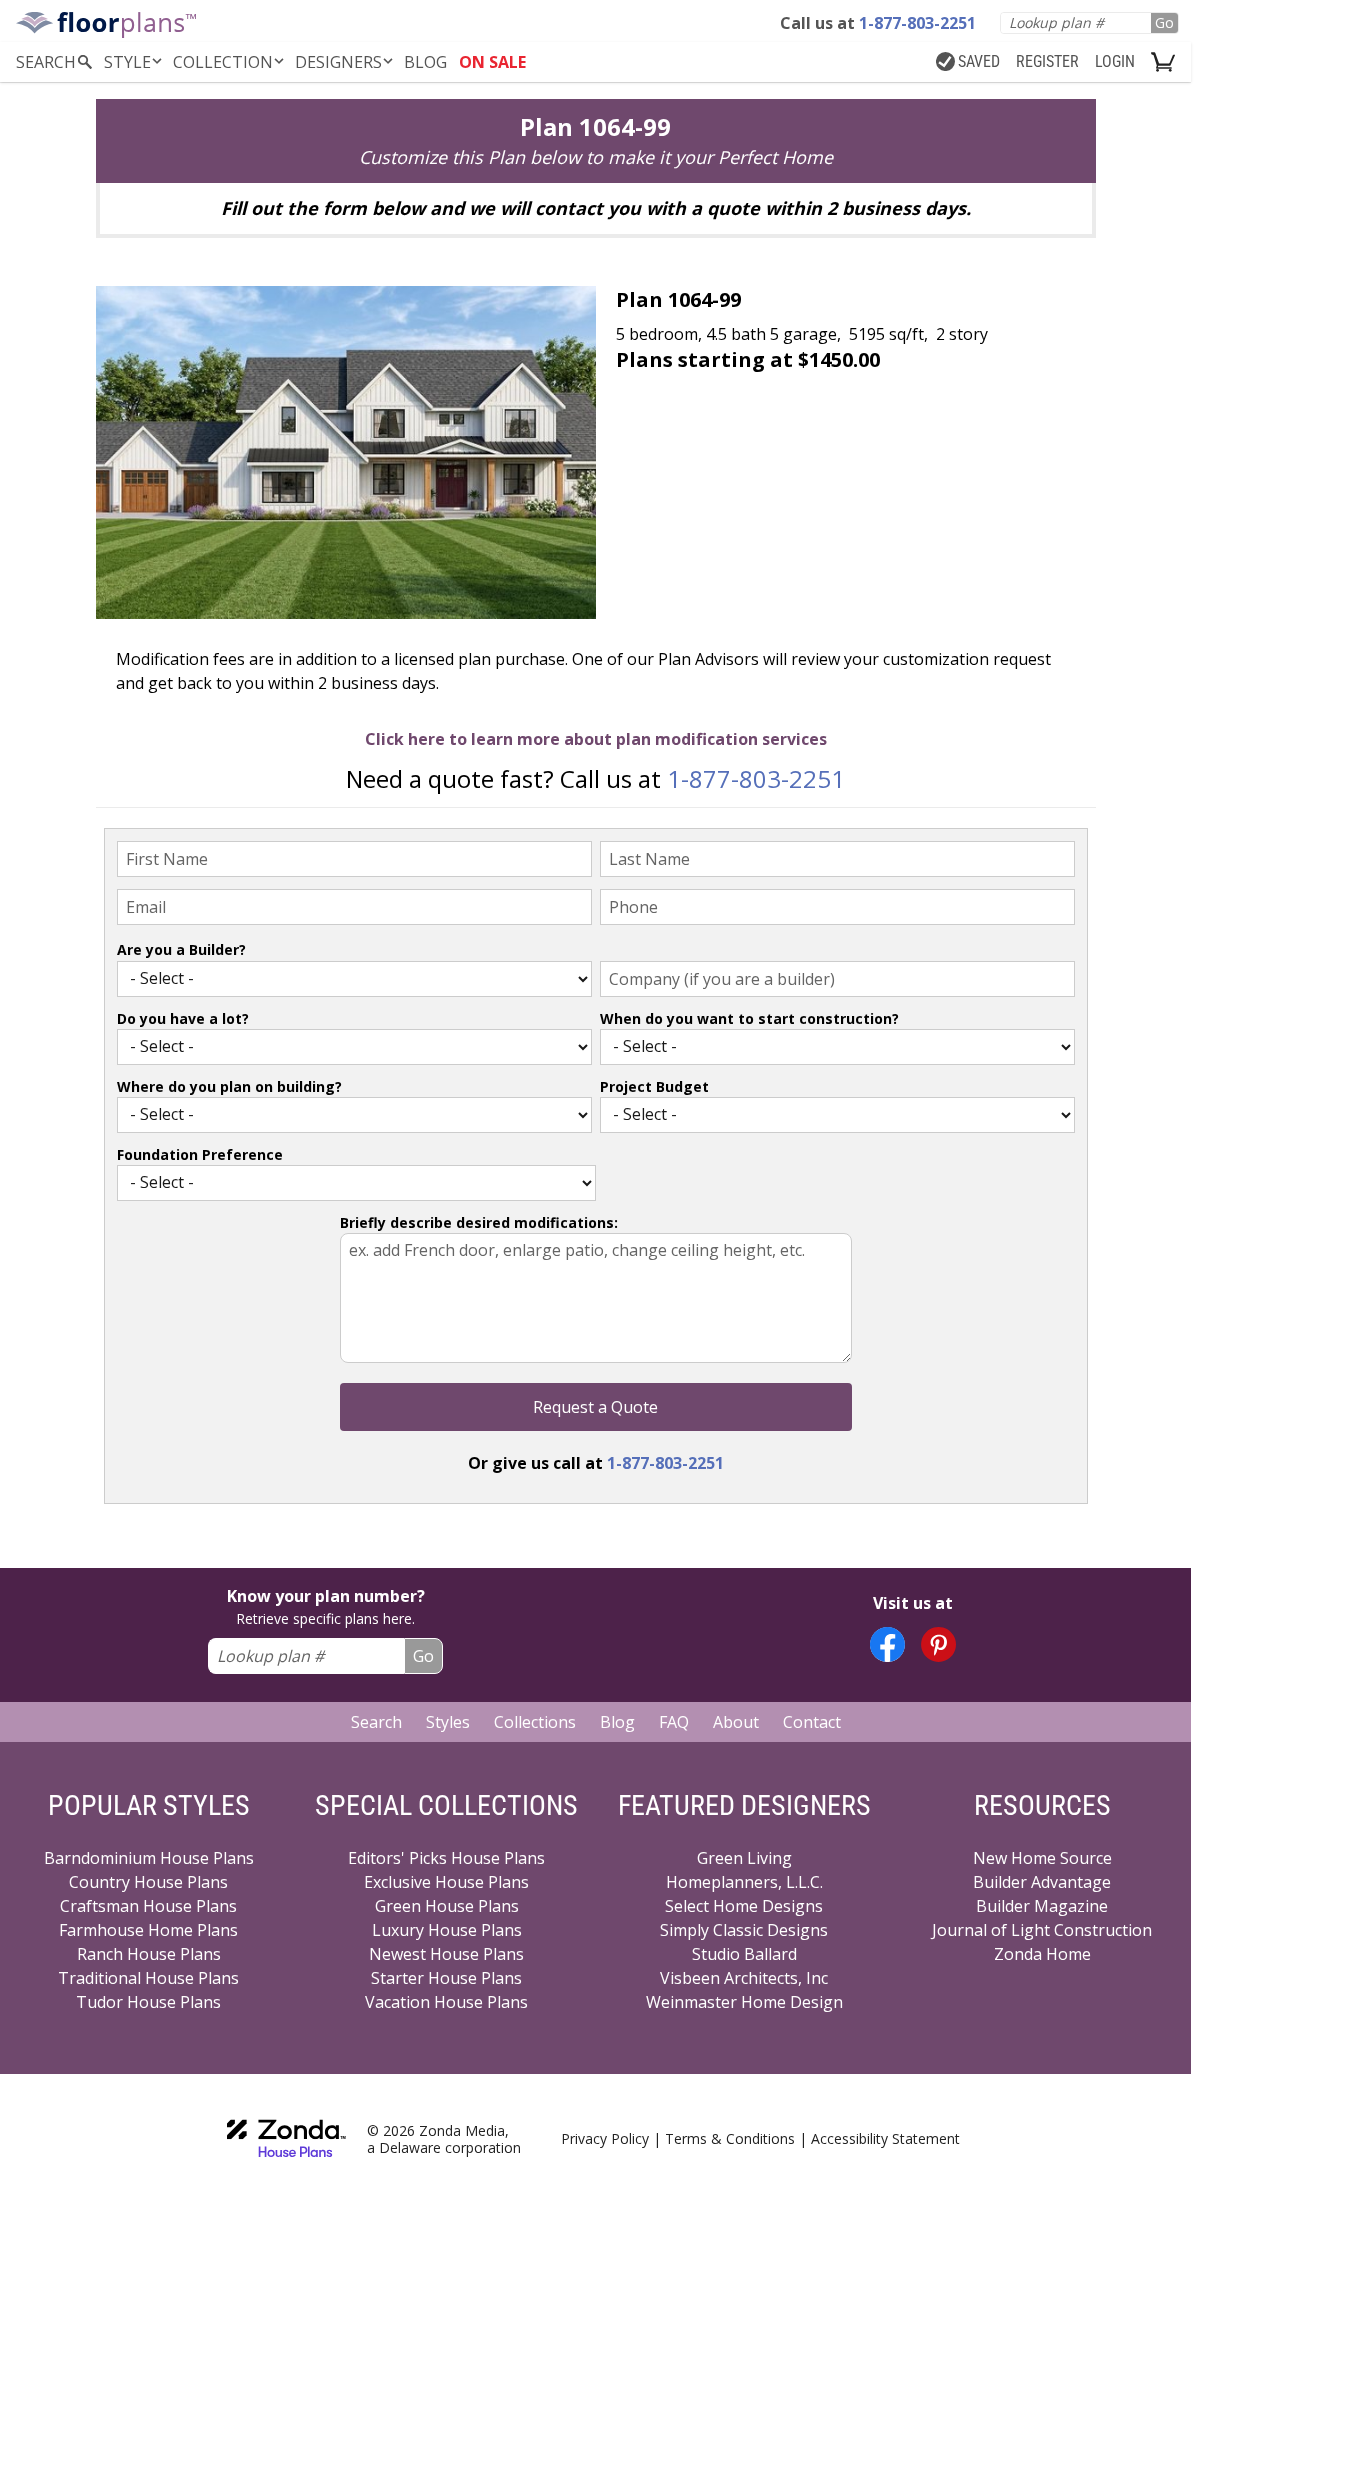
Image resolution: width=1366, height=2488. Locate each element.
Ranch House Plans (149, 1954)
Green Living (744, 1858)
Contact (812, 1722)
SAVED (979, 61)
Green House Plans (447, 1906)
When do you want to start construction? (749, 1018)
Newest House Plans (446, 1954)
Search (376, 1722)
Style (127, 62)
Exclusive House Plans (446, 1882)
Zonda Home (1042, 1954)
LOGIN (1115, 61)
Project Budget (654, 1086)
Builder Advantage (1042, 1882)
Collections (535, 1722)
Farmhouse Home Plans (148, 1930)
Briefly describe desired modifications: (479, 1222)
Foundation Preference (200, 1154)
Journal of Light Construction (1042, 1930)
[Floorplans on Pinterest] (938, 1644)
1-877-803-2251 (756, 778)
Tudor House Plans (148, 2002)
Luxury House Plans (447, 1930)
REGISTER (1047, 61)
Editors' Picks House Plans (446, 1858)
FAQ (674, 1722)
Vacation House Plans (446, 2002)
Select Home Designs (744, 1906)
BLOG (425, 62)
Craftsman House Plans (148, 1906)
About (736, 1722)
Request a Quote (595, 1407)
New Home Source (1042, 1858)
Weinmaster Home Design (744, 2002)
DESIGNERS (338, 62)
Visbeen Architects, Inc (744, 1978)
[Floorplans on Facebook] (887, 1644)
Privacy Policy (605, 2138)
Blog (617, 1722)
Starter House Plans (446, 1978)
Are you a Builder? (181, 949)
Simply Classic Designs (744, 1930)
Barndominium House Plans (149, 1858)
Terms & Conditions (730, 2138)
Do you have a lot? (183, 1018)
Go (1164, 22)
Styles (448, 1722)
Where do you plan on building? (229, 1086)
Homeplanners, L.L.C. (744, 1882)
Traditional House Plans (148, 1978)
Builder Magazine (1042, 1906)
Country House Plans (148, 1882)
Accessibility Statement (885, 2138)
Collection (223, 62)
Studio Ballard (744, 1954)
